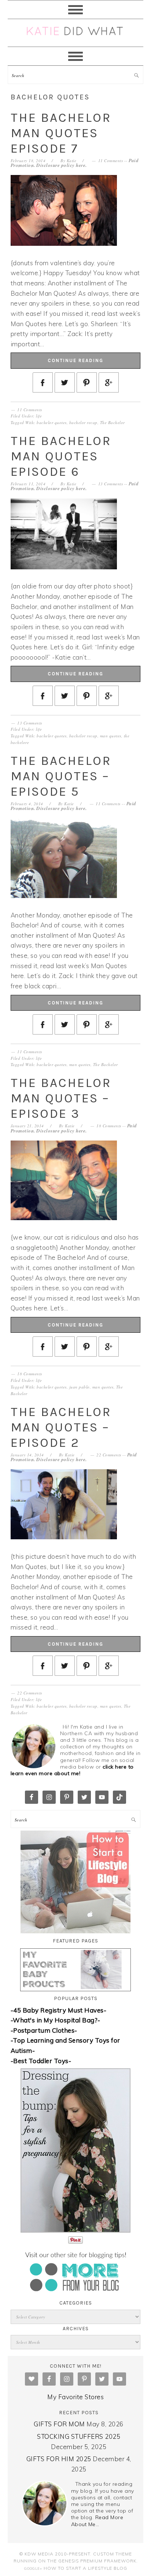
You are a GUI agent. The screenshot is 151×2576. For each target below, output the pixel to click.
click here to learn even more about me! (72, 1770)
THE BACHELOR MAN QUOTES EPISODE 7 (61, 133)
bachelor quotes (52, 422)
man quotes (111, 736)
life (39, 416)
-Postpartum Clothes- (44, 2030)
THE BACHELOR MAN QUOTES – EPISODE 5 (61, 776)
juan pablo (80, 1387)
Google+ (33, 2568)
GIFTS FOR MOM (59, 2424)
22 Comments (109, 1455)
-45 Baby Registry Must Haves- (59, 2010)
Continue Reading (75, 360)
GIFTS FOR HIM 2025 (59, 2459)
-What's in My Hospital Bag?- (56, 2020)
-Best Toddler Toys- (41, 2061)
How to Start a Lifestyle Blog (85, 2568)
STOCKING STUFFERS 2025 (79, 2436)
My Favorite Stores (75, 2397)
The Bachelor (113, 422)
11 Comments (111, 160)
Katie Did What (76, 33)
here (81, 165)
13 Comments (111, 484)
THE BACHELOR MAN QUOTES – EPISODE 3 (61, 1098)
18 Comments (109, 1126)
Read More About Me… (97, 2521)
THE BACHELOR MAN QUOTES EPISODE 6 (61, 456)
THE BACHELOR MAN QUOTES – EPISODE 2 (61, 1427)
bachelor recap (83, 422)
